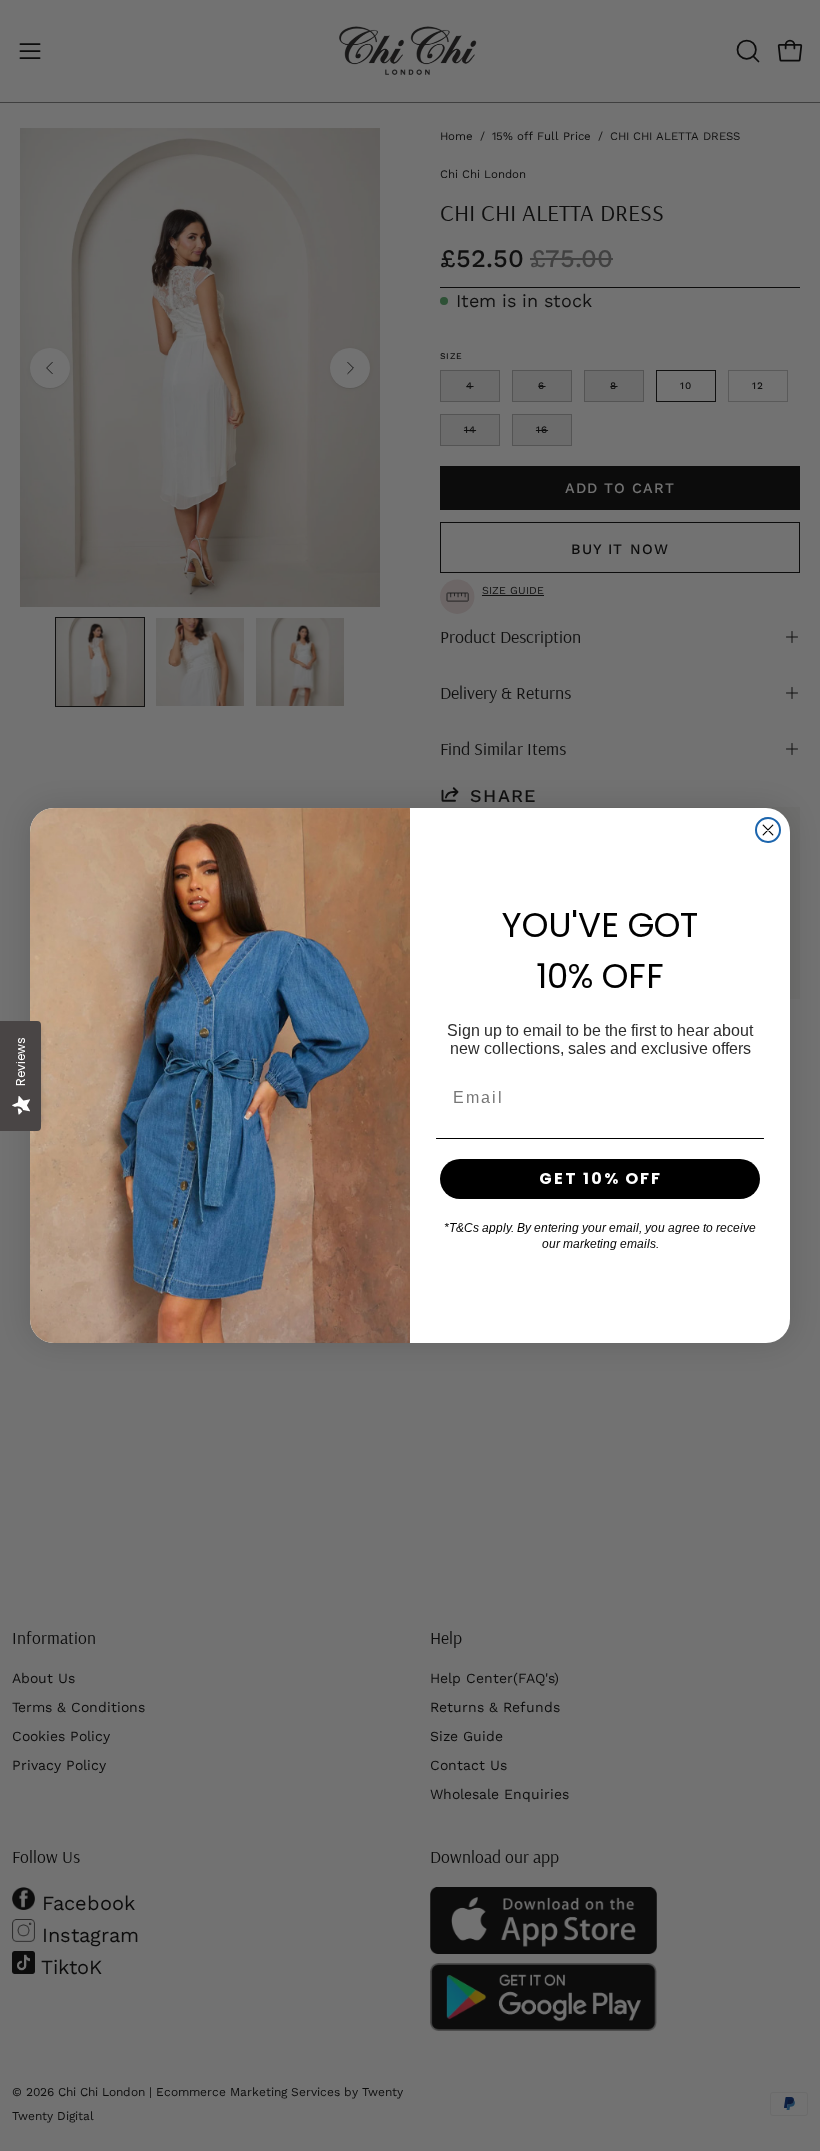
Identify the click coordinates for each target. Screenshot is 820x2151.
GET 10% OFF (600, 1178)
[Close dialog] (768, 830)
